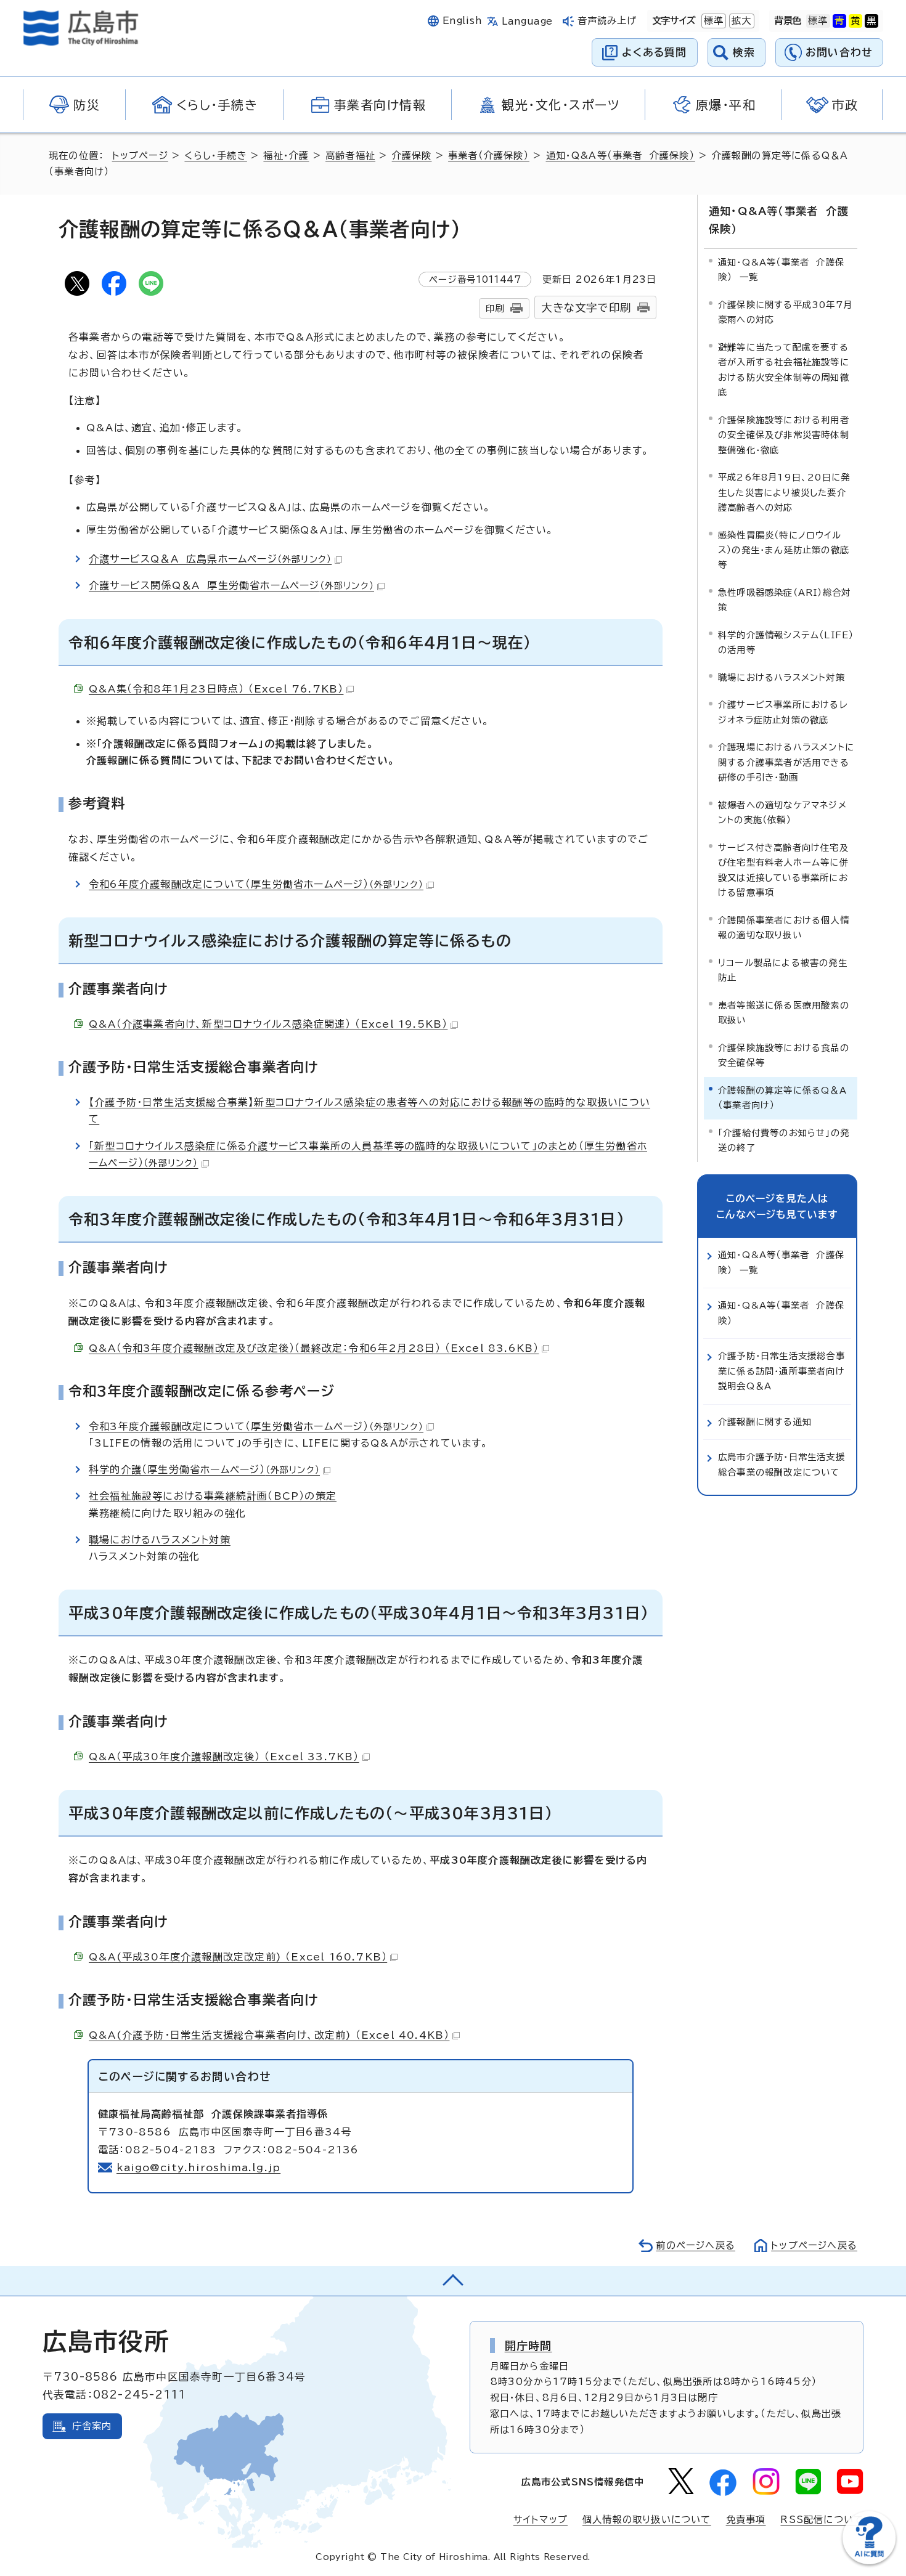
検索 (744, 52)
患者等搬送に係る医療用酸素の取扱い (784, 1013)
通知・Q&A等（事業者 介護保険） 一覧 (781, 270)
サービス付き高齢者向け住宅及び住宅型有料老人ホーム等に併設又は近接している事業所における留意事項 (783, 870)
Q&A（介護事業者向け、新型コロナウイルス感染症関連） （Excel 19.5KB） (268, 1024)
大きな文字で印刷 (586, 308)
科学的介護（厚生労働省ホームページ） (204, 1469)
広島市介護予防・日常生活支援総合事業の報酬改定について (782, 1464)
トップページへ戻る (814, 2245)
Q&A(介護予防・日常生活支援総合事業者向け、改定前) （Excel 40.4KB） (269, 2035)
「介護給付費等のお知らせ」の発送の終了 (784, 1140)
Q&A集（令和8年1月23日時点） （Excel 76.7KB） (216, 689)
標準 (712, 21)
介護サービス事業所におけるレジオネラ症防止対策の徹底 (783, 712)
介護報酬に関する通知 (765, 1422)
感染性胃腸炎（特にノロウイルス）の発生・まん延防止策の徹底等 (784, 550)
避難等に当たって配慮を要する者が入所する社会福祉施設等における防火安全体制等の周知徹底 (784, 370)
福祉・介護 (286, 156)
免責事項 (746, 2520)
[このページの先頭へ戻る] (453, 2281)
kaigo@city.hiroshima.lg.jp (198, 2168)
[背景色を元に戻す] (818, 21)
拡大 (740, 21)
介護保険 (412, 156)
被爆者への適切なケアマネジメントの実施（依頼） (782, 812)
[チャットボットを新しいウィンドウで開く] (869, 2562)
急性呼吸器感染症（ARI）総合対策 (784, 600)
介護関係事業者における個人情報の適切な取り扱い (784, 928)
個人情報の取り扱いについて (647, 2520)
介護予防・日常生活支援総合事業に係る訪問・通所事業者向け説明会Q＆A (782, 1371)
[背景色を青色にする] (839, 21)
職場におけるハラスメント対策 (160, 1540)
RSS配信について (822, 2520)
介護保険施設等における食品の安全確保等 (784, 1055)
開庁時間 (528, 2346)
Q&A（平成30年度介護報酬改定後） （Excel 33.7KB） (224, 1757)
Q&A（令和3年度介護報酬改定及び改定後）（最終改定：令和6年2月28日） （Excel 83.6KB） (314, 1348)
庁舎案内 (92, 2426)
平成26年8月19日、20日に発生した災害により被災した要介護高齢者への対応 (784, 492)
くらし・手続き (215, 156)
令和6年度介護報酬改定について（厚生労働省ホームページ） (256, 884)
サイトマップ (541, 2520)
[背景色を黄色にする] (855, 21)
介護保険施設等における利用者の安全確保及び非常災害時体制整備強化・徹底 (784, 435)
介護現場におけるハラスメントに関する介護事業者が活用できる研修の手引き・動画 (786, 762)
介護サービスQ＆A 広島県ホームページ (210, 559)
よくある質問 (654, 52)
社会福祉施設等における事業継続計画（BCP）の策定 (213, 1496)
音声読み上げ (607, 21)
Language (527, 21)
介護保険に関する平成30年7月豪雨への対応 (785, 312)
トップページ (140, 156)
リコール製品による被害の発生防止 (783, 970)
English (462, 21)
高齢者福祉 (350, 156)
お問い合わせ (839, 52)
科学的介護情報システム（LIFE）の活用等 (786, 642)
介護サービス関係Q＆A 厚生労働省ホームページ (231, 585)
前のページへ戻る (696, 2245)
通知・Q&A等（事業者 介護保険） (621, 156)
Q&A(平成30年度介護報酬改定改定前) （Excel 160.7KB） (238, 1957)
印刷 (495, 308)
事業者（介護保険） (489, 156)
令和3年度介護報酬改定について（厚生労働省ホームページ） (256, 1426)
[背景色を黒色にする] (871, 21)
